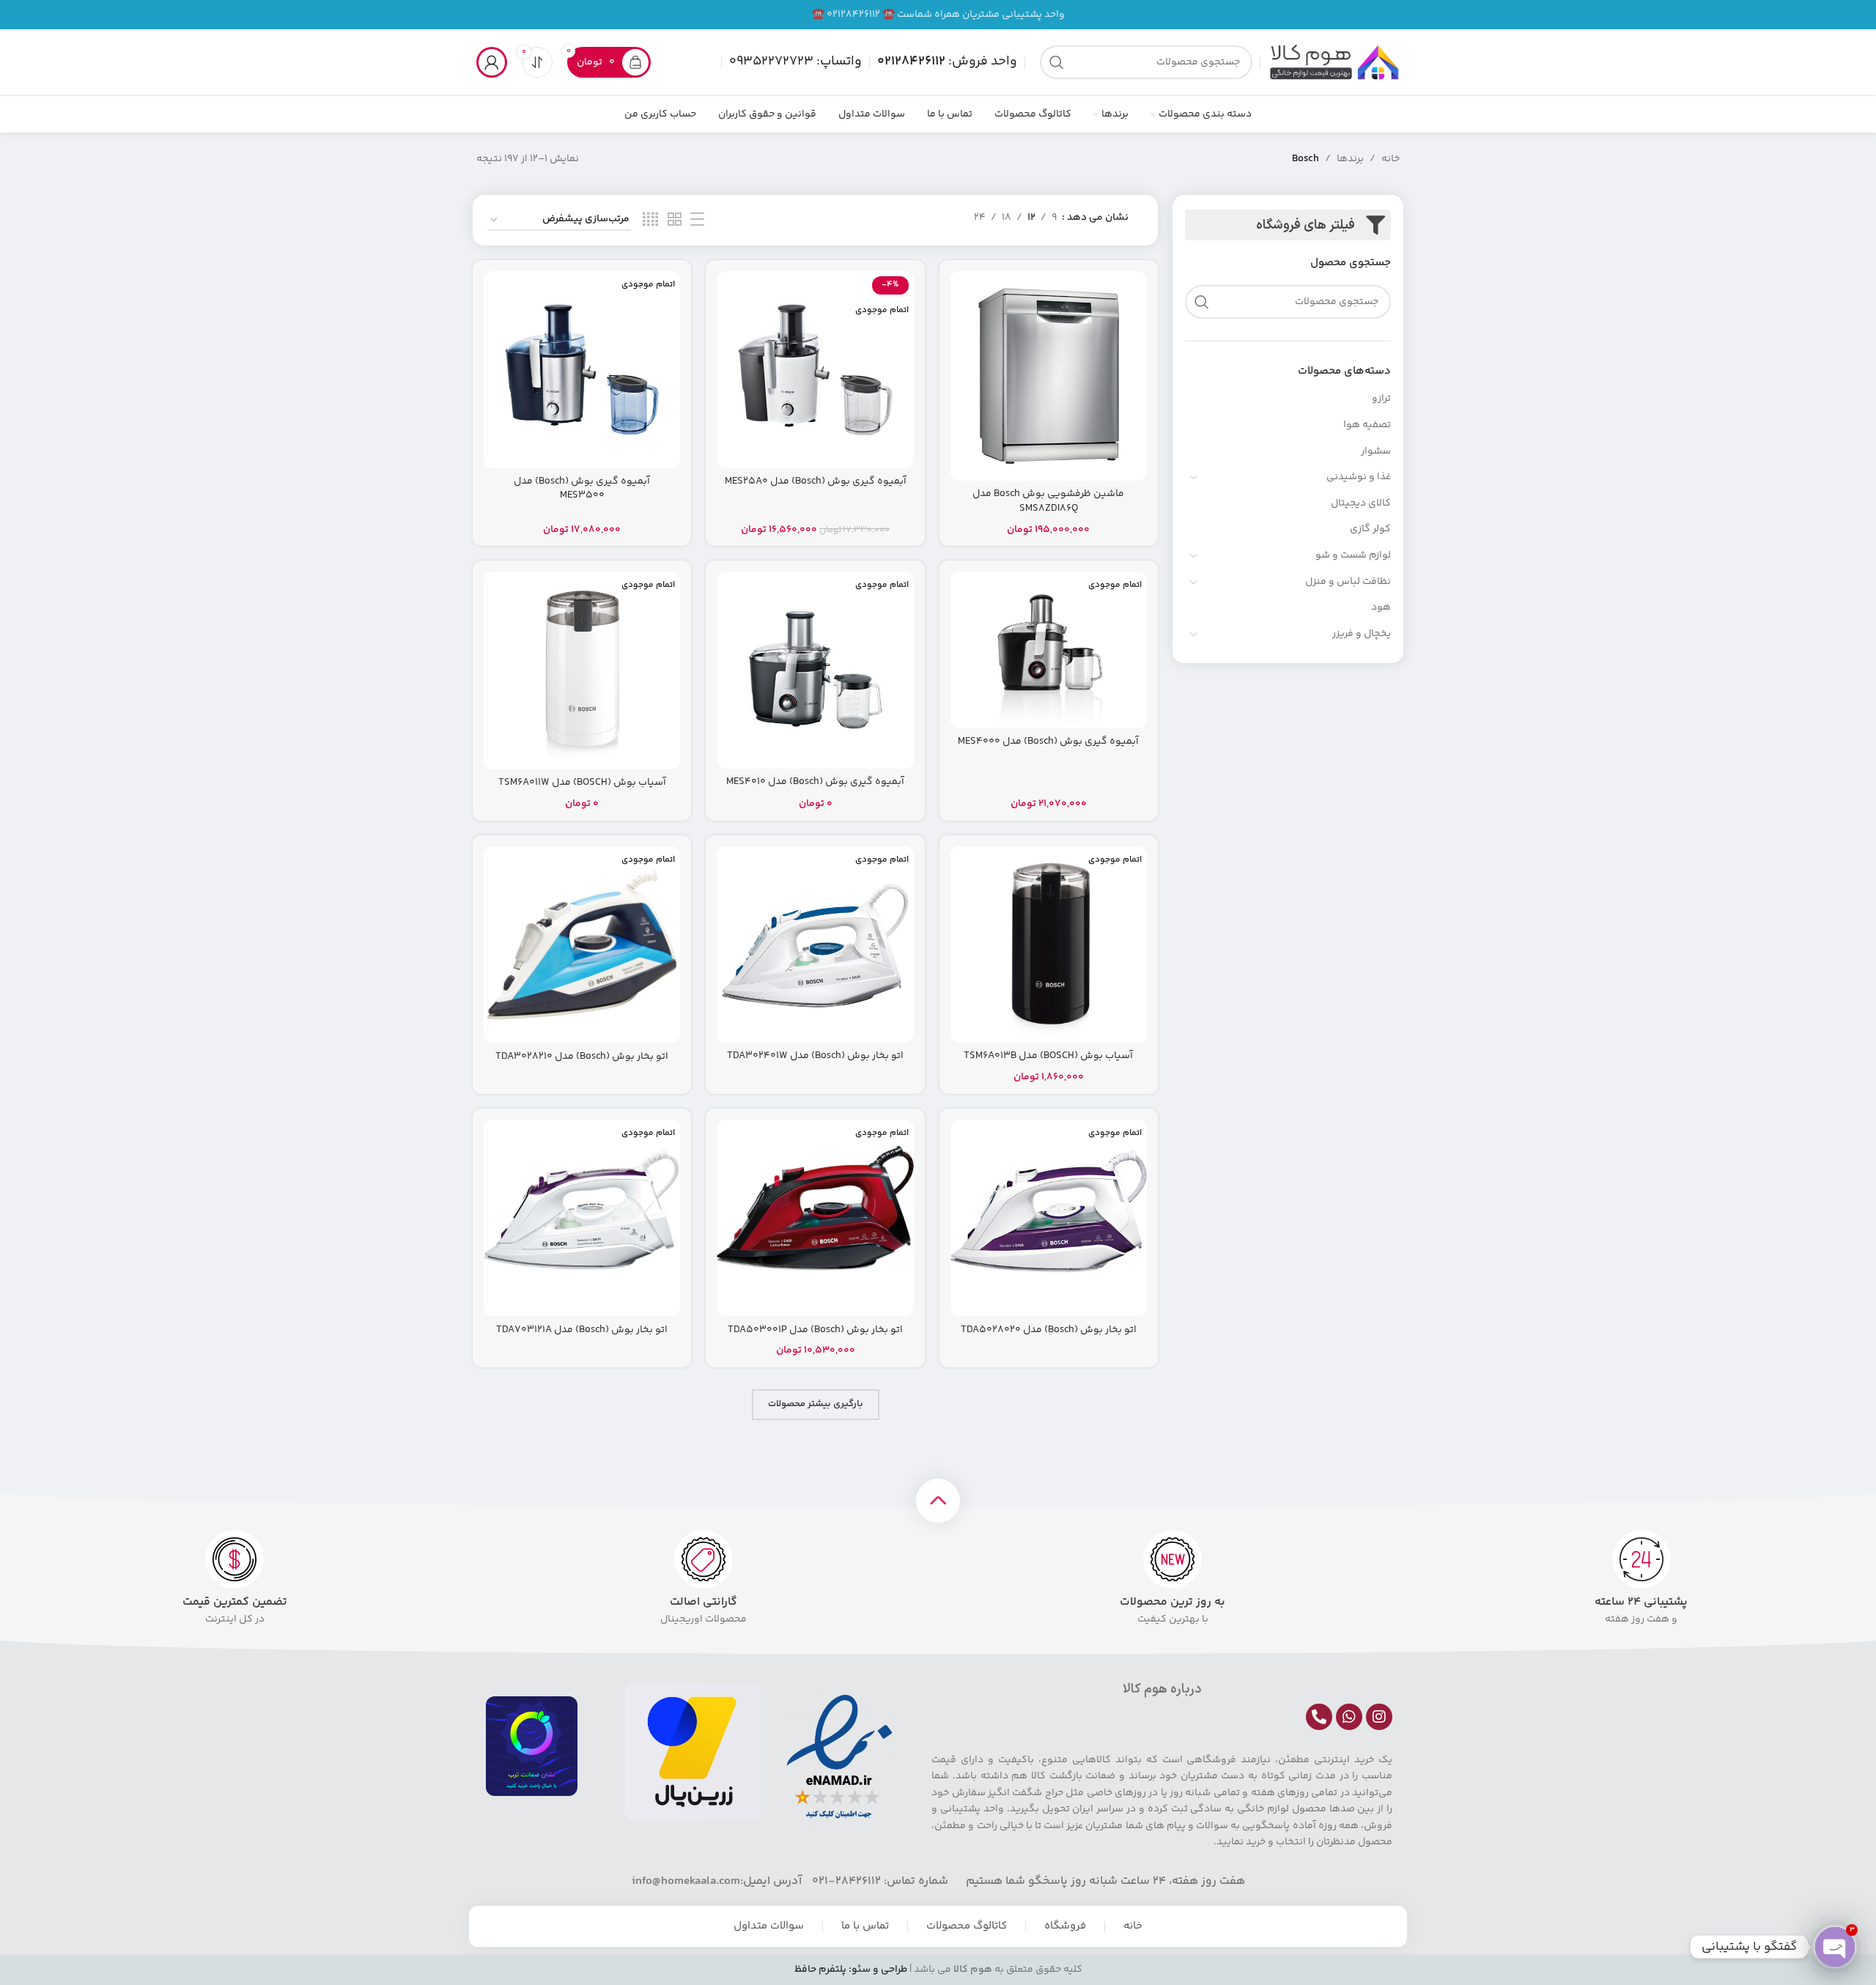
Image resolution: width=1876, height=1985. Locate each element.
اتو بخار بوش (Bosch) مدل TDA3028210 (582, 1057)
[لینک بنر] (938, 15)
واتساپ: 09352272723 (795, 62)
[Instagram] (1379, 1717)
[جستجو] (1057, 62)
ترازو (1381, 399)
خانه (1391, 159)
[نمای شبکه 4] (650, 220)
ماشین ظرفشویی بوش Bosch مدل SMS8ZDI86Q (1048, 501)
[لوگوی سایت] (1334, 62)
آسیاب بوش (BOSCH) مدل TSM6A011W (582, 783)
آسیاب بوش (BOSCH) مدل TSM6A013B (1048, 1056)
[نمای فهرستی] (697, 220)
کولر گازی (1370, 529)
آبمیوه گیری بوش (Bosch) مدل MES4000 (1048, 742)
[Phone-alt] (1319, 1717)
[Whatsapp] (1349, 1717)
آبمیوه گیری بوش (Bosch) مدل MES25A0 (816, 481)
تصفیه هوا (1367, 425)
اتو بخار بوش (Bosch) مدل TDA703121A (582, 1330)
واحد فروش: (947, 62)
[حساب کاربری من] (492, 62)
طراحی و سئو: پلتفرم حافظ (851, 1970)
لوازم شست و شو (1353, 555)
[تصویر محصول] (1049, 376)
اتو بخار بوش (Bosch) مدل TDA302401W (815, 1056)
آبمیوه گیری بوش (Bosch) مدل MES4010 (815, 782)
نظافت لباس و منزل (1348, 582)
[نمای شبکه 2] (675, 220)
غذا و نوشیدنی (1359, 477)
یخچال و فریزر (1362, 634)
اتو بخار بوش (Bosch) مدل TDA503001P (815, 1330)
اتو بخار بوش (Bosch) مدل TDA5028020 (1049, 1330)
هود (1381, 607)
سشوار (1376, 451)
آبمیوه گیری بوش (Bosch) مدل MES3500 (582, 489)
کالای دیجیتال (1361, 503)
